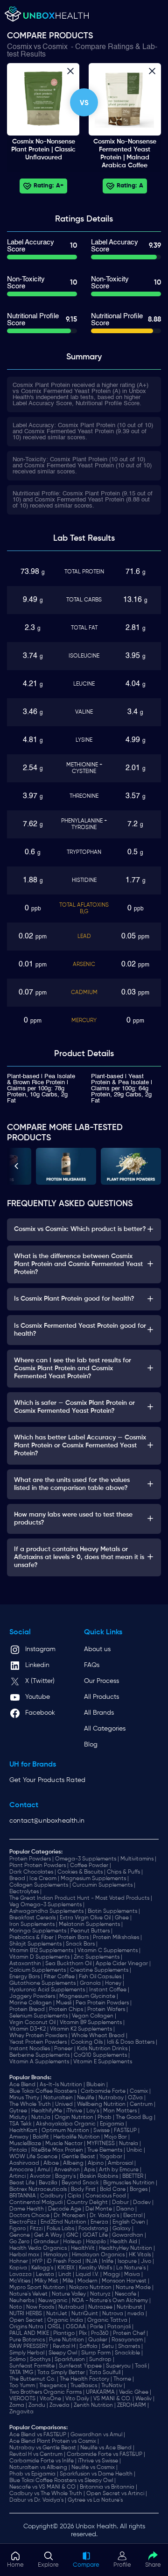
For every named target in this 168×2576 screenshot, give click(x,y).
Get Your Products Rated (47, 1780)
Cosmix (20, 47)
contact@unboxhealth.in (47, 1821)
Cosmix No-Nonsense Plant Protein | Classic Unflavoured (43, 150)
